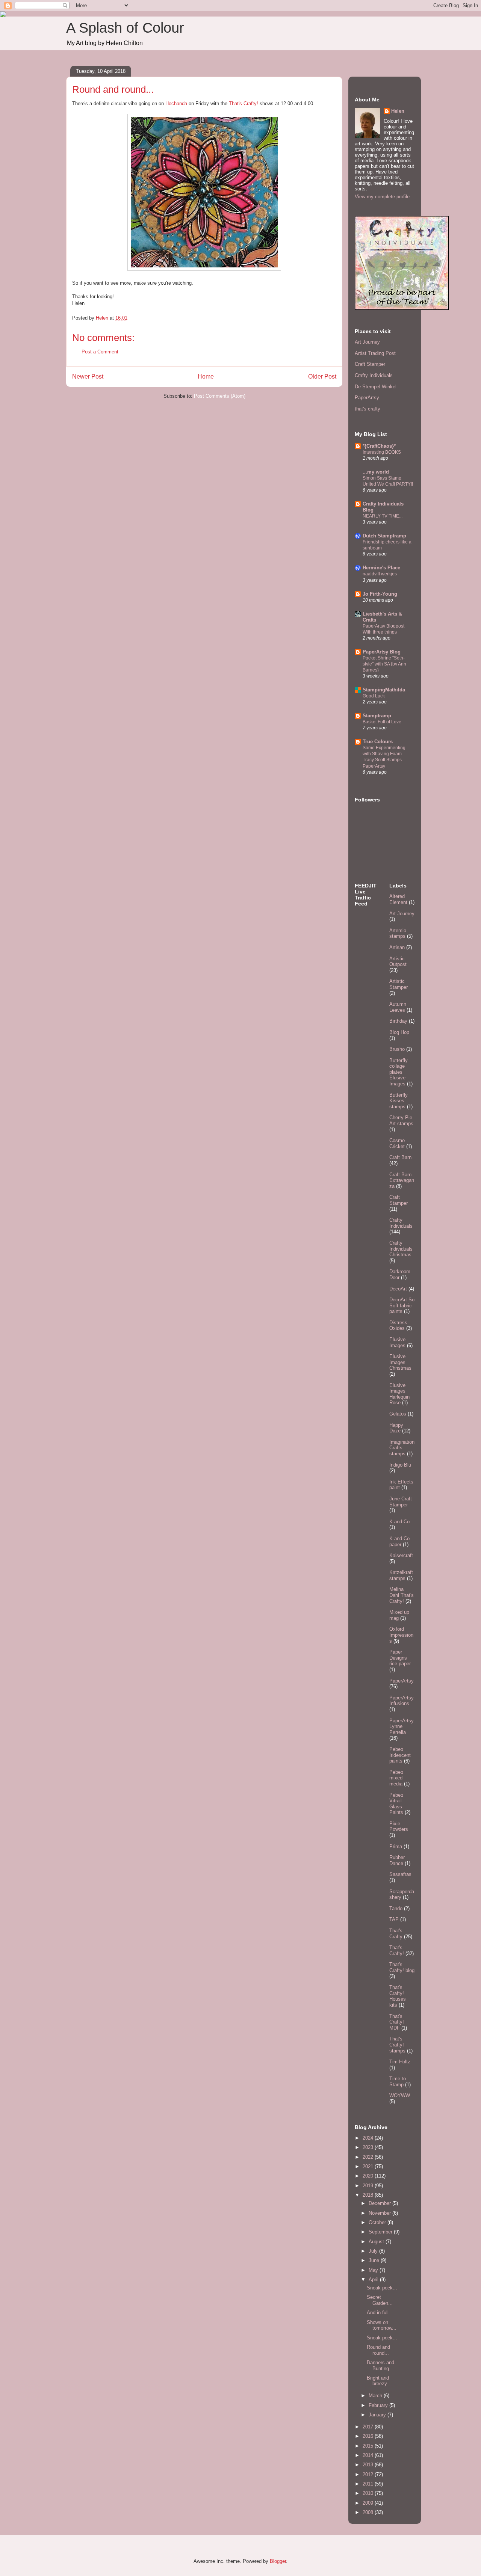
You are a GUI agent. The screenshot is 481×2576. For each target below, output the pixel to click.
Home (206, 377)
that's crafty (368, 409)
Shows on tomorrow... (382, 2325)
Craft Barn (400, 1157)
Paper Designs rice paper (400, 1658)
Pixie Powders (399, 1827)
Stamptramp (377, 716)
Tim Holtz (400, 2062)
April (374, 2279)
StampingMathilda (384, 690)
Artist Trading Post (375, 353)
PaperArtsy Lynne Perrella (402, 1726)
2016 (369, 2436)
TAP (394, 1919)
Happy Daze (396, 1428)
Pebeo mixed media (396, 1778)
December (380, 2203)
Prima (396, 1846)
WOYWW (400, 2095)
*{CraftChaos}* (379, 446)
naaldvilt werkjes (380, 574)
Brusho (397, 1049)
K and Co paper (399, 1542)
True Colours (378, 742)
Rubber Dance (397, 1860)
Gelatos (398, 1414)
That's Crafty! (244, 103)
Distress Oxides (398, 1326)
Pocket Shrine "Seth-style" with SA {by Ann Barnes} (384, 664)
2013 (369, 2465)
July (374, 2251)
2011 (369, 2484)
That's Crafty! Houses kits (398, 1996)
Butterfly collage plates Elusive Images (399, 1072)
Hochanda (176, 103)
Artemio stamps (398, 933)
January (378, 2415)
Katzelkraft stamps (401, 1575)
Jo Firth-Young (380, 594)
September (381, 2232)
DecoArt (398, 1289)
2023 (369, 2147)
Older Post (322, 377)
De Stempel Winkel (376, 387)
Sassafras (400, 1874)
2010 (369, 2493)
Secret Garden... (380, 2300)
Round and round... (378, 2350)
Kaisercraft (401, 1555)
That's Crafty (396, 1934)
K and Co (399, 1522)
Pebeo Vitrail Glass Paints (396, 1804)
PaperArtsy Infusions (402, 1701)
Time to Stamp (398, 2082)
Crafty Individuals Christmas (401, 1249)
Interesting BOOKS (382, 452)
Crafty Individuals (374, 375)
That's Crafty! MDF (397, 2022)
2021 (369, 2166)
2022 (369, 2157)
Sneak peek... (382, 2288)
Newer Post (88, 377)
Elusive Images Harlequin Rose (399, 1394)
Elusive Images (397, 1342)
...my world (376, 472)
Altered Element (398, 899)
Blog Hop (399, 1032)
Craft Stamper (370, 364)
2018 (369, 2195)
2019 (369, 2186)
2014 (369, 2455)
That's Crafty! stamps (397, 2045)
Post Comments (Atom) (220, 396)
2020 (369, 2176)
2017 (369, 2427)
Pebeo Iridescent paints (400, 1755)
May (374, 2270)
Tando (396, 1908)
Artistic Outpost (398, 962)
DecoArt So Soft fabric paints (402, 1305)
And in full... (380, 2313)
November (380, 2213)
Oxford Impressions (401, 1635)
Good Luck (374, 696)
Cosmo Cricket (397, 1143)
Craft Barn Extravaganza (402, 1180)
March (376, 2396)
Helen (398, 111)
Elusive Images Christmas (400, 1362)
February (379, 2405)
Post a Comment (100, 352)
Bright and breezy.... (380, 2381)
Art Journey (367, 342)
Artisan (397, 947)
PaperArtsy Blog (382, 652)
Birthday (398, 1021)
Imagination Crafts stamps (402, 1448)
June (375, 2260)
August (377, 2242)
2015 (369, 2446)
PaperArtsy (367, 398)
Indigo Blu (400, 1465)
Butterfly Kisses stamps (399, 1101)
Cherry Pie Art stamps (401, 1120)
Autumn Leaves (398, 1007)
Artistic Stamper (399, 984)
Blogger (278, 2561)
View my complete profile (382, 197)
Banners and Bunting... (380, 2365)
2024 (369, 2138)
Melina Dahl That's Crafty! (402, 1595)
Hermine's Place (381, 568)
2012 (369, 2474)
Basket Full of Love (382, 722)
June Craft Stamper (401, 1502)
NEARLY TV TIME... (383, 516)
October (378, 2222)
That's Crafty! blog (402, 1967)
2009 (369, 2503)
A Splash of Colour (125, 28)
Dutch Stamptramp (384, 536)
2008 (369, 2512)
